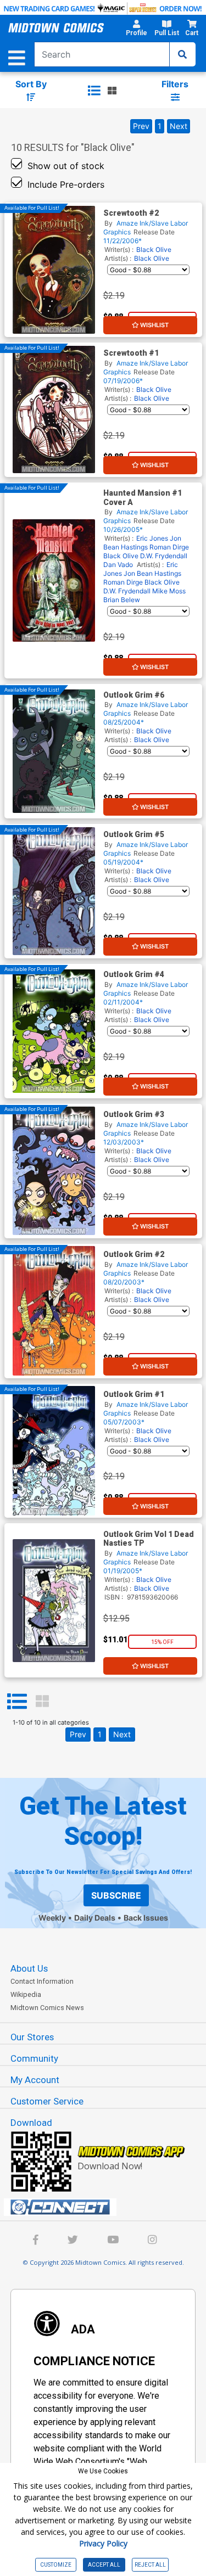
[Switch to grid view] (112, 91)
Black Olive (154, 249)
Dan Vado (118, 565)
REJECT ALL (150, 2565)
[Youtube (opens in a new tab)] (113, 2241)
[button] (136, 30)
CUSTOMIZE (56, 2565)
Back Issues (146, 1918)
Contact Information (42, 1981)
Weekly (52, 1918)
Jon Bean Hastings (142, 543)
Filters (175, 84)
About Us (29, 1968)
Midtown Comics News (47, 2008)
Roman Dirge (169, 547)
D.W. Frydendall (164, 556)
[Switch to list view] (94, 91)
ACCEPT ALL (104, 2565)
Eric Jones (152, 538)
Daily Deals (95, 1918)
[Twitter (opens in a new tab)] (73, 2241)
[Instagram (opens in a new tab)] (152, 2241)
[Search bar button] (182, 54)
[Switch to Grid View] (42, 1702)
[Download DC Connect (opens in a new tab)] (107, 2207)
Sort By (31, 84)
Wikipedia (26, 1994)
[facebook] (36, 2241)
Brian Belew (122, 600)
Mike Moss (169, 591)
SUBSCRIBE (116, 1895)
